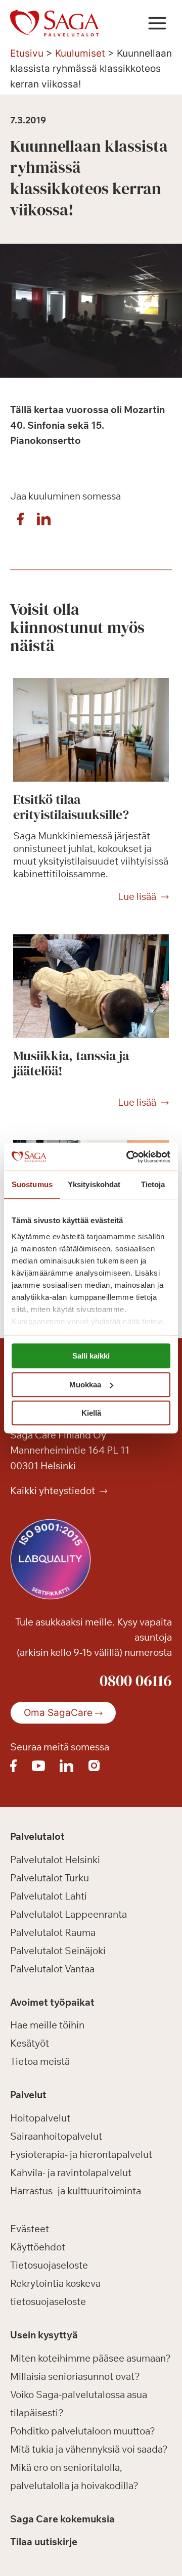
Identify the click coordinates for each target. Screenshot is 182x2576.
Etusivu (27, 53)
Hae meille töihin (47, 2025)
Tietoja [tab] (153, 1184)
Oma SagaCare (58, 1713)
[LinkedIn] (43, 522)
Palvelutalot (37, 1836)
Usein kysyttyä (44, 2335)
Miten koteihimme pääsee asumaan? (90, 2358)
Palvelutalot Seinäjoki (58, 1951)
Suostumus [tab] (32, 1184)
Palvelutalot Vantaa (52, 1969)
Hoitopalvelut (40, 2118)
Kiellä (91, 1413)
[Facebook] (20, 522)
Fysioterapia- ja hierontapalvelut (81, 2154)
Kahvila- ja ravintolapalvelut (71, 2173)
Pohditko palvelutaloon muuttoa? (83, 2431)
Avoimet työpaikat (52, 2002)
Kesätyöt (30, 2043)
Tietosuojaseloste (49, 2265)
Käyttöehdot (38, 2247)
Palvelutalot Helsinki (55, 1860)
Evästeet (30, 2229)
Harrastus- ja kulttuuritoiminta (76, 2191)
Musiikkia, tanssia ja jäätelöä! (71, 1063)
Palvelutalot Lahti (49, 1896)
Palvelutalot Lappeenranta (69, 1914)
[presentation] (91, 730)
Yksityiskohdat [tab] (94, 1184)
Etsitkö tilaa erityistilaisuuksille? (71, 807)
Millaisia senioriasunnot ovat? (75, 2376)
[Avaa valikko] (157, 23)
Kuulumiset (80, 53)
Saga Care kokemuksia (62, 2519)
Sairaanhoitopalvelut (56, 2136)
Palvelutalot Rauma (53, 1932)
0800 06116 (136, 1681)
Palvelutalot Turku (50, 1878)
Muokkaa (85, 1385)
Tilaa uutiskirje (44, 2542)
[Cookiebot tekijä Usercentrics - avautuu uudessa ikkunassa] (128, 1157)
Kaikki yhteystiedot (54, 1490)
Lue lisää (137, 897)
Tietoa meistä (40, 2061)
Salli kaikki (91, 1356)
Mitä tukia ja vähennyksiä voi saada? (89, 2449)
